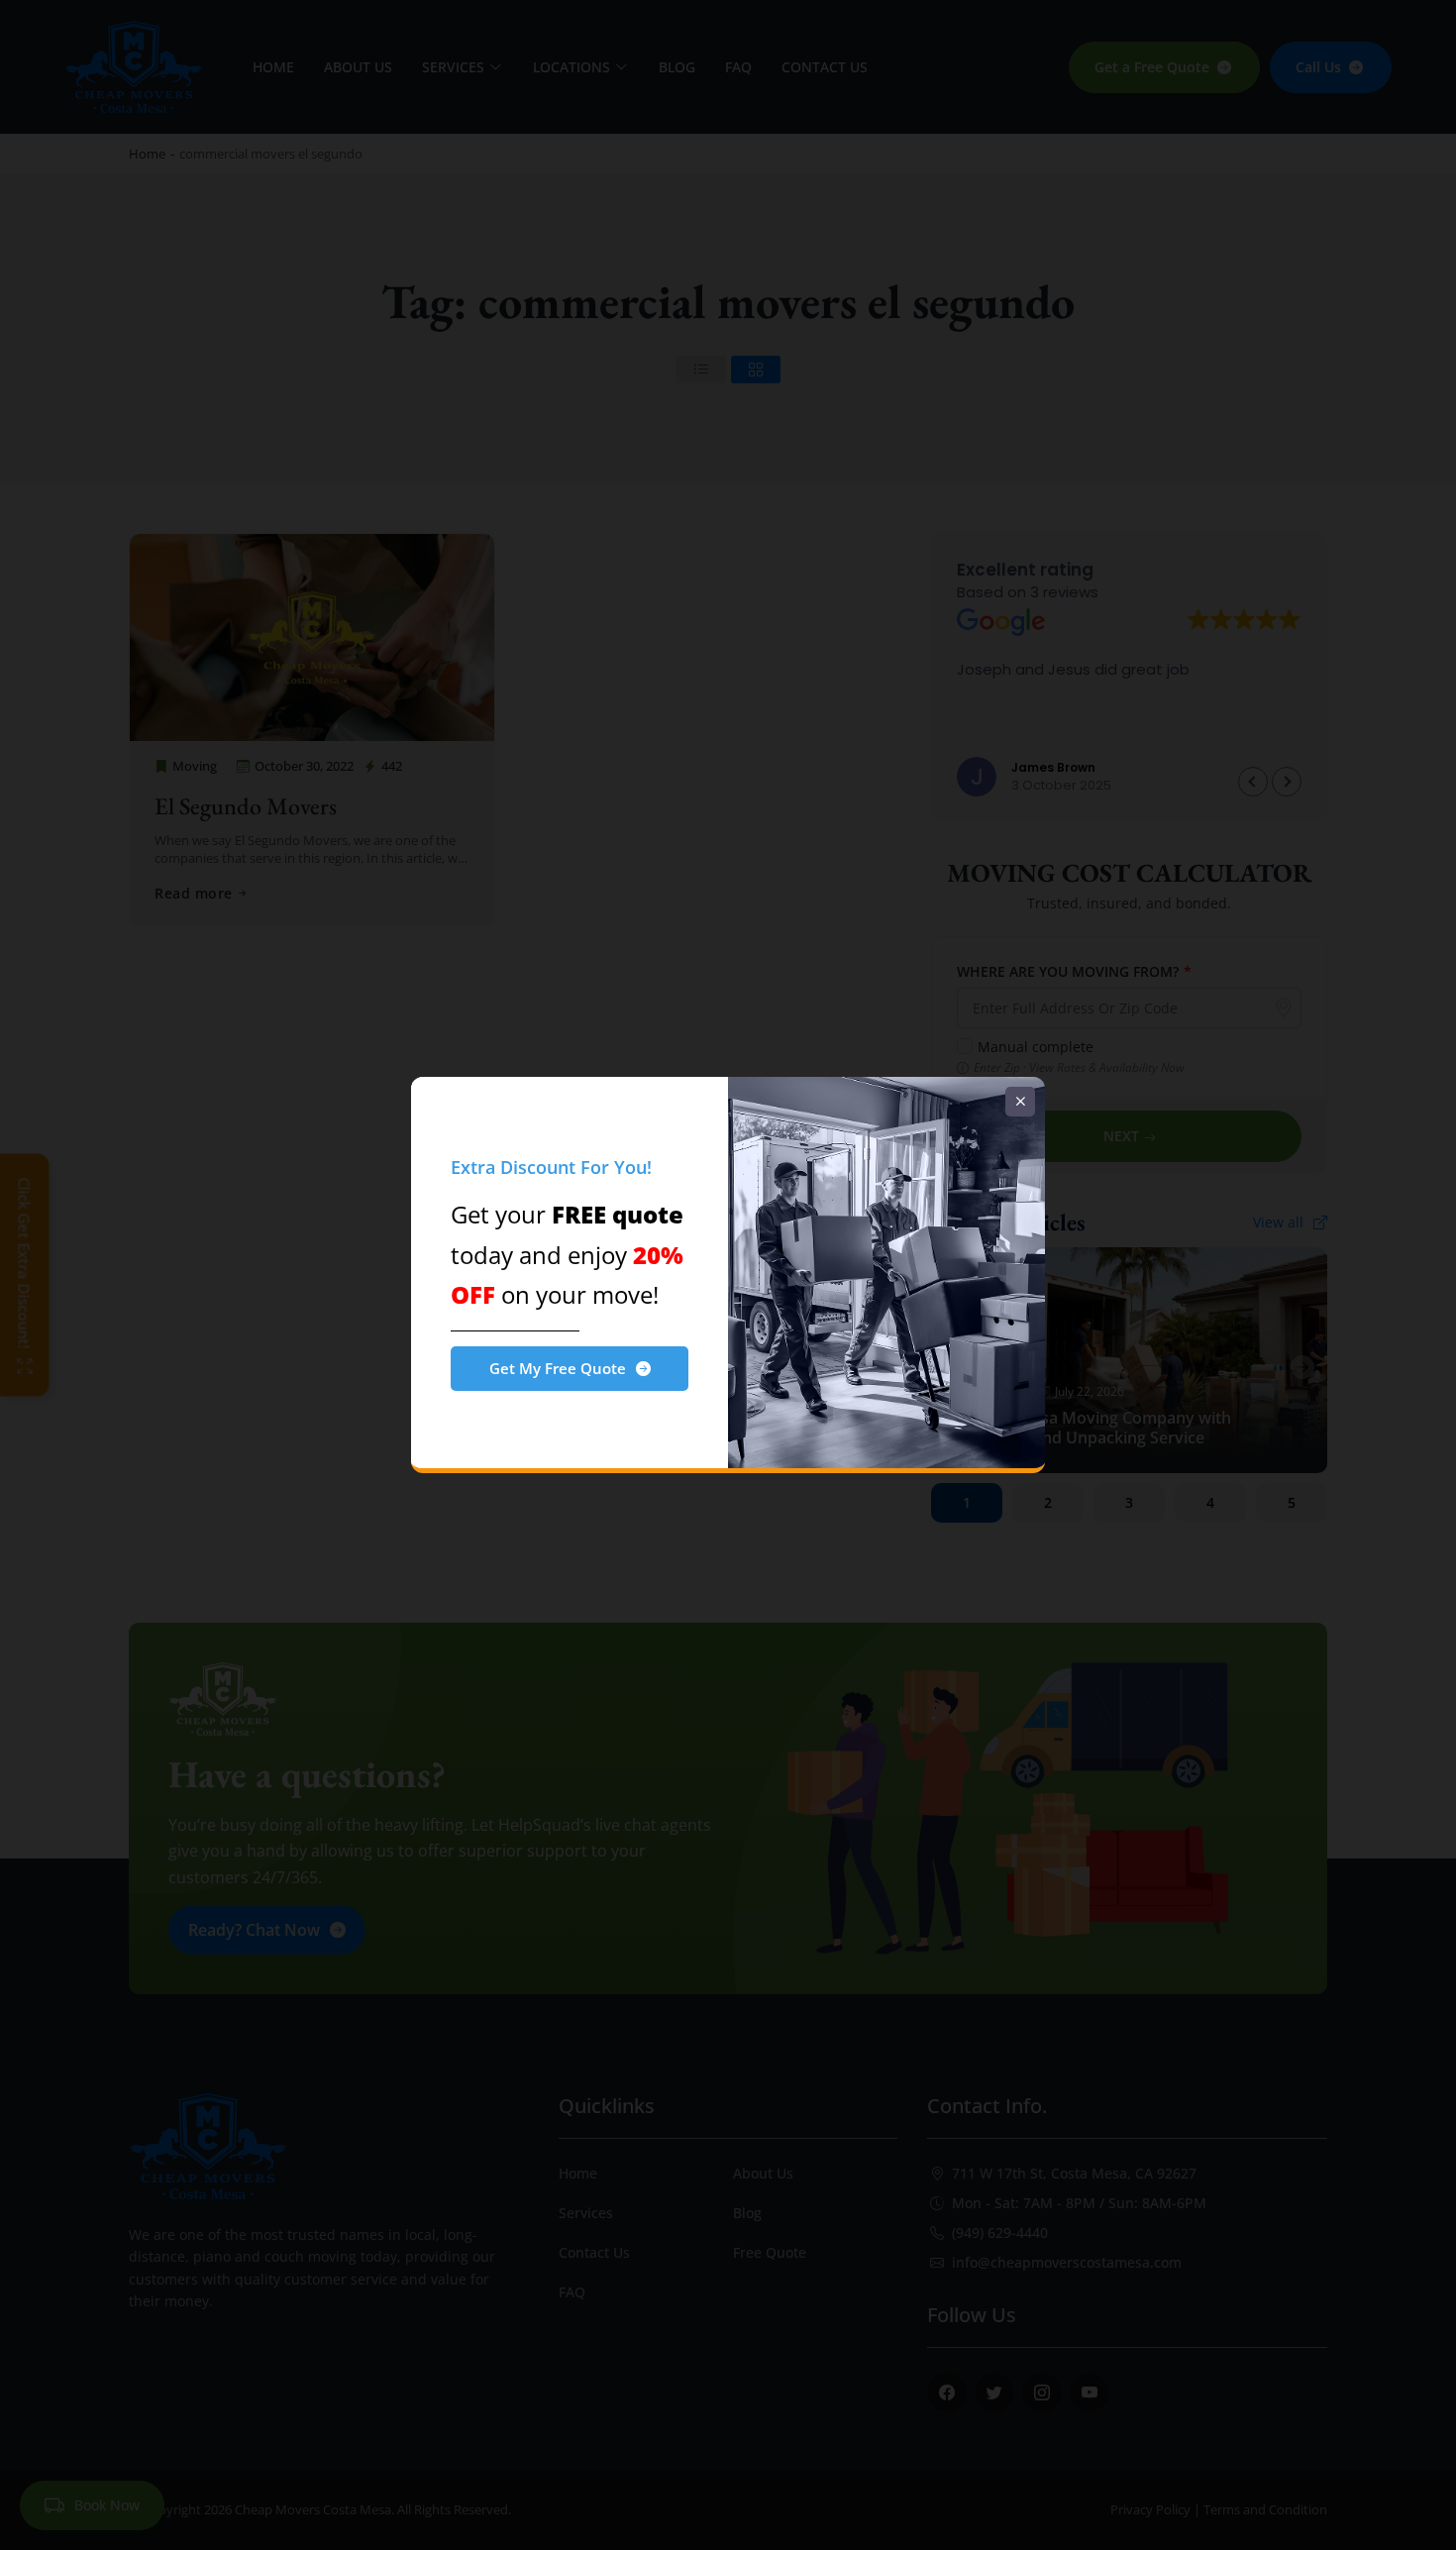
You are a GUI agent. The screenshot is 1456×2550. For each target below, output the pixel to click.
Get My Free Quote (558, 1368)
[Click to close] (1020, 1102)
